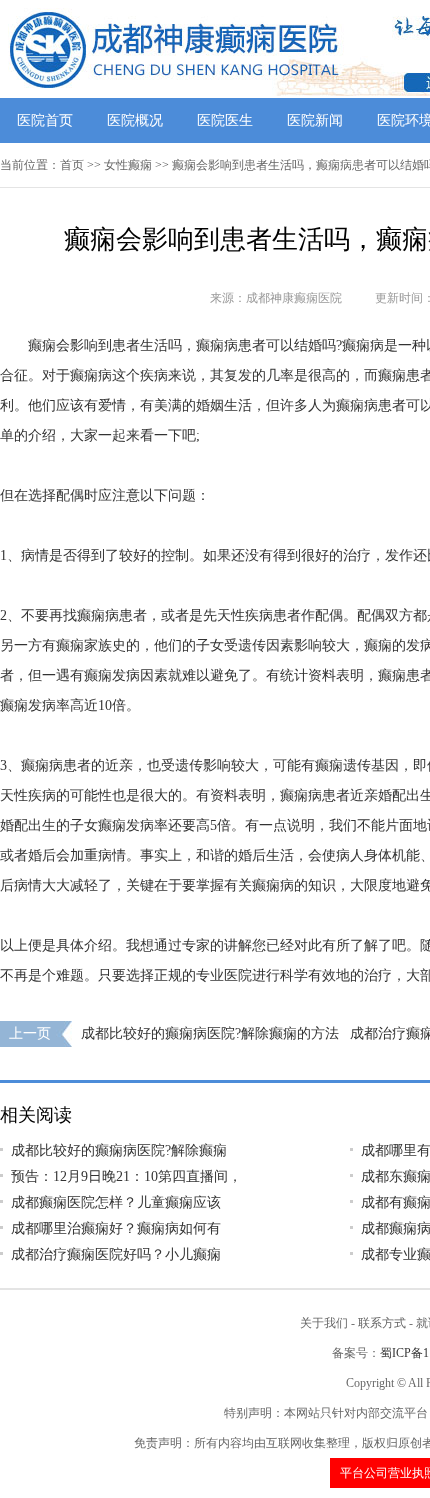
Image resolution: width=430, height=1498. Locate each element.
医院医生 (225, 120)
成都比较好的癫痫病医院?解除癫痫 (119, 1150)
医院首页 (45, 120)
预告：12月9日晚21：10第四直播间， (126, 1176)
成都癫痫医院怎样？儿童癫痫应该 (116, 1202)
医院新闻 (315, 120)
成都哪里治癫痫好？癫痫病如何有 (116, 1228)
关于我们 (324, 1323)
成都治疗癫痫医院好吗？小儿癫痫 (116, 1254)
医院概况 (135, 120)
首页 (72, 165)
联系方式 (382, 1323)
